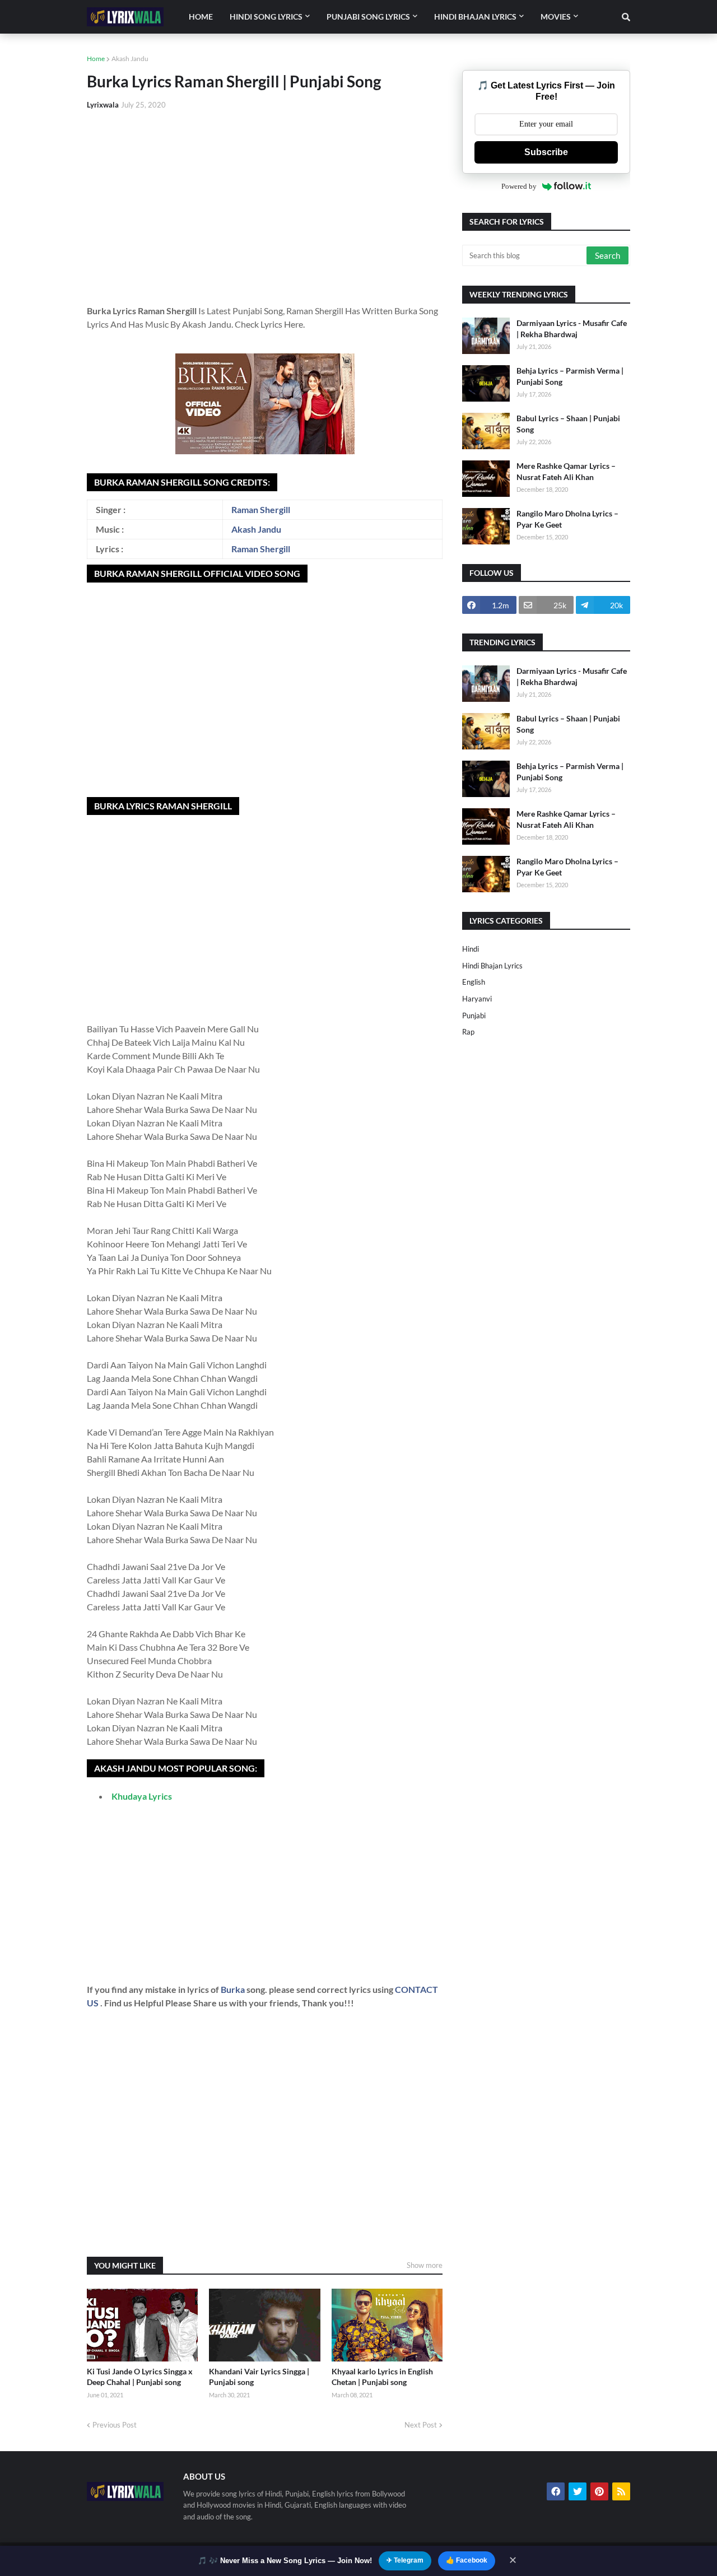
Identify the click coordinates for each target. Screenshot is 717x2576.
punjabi (474, 1016)
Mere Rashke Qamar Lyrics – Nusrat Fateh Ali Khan (566, 471)
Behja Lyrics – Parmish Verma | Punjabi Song (570, 376)
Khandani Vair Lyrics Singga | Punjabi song (259, 2377)
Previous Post (115, 2425)
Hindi (471, 949)
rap (468, 1032)
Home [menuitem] (201, 17)
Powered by (519, 186)
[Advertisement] (265, 203)
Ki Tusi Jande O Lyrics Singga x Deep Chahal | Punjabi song (140, 2377)
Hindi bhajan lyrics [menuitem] (475, 17)
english (474, 982)
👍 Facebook (467, 2560)
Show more (425, 2265)
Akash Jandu (130, 59)
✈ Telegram (405, 2560)
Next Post (421, 2425)
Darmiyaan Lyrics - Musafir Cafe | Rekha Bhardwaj (572, 329)
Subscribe (546, 152)
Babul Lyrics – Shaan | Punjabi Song (568, 424)
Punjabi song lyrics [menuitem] (368, 17)
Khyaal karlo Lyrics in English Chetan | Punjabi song (382, 2377)
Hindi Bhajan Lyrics (492, 966)
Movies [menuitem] (556, 17)
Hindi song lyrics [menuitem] (266, 17)
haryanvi (477, 999)
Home (96, 59)
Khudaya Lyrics (142, 1796)
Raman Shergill (261, 509)
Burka (234, 1989)
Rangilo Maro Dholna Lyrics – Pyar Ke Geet (567, 519)
